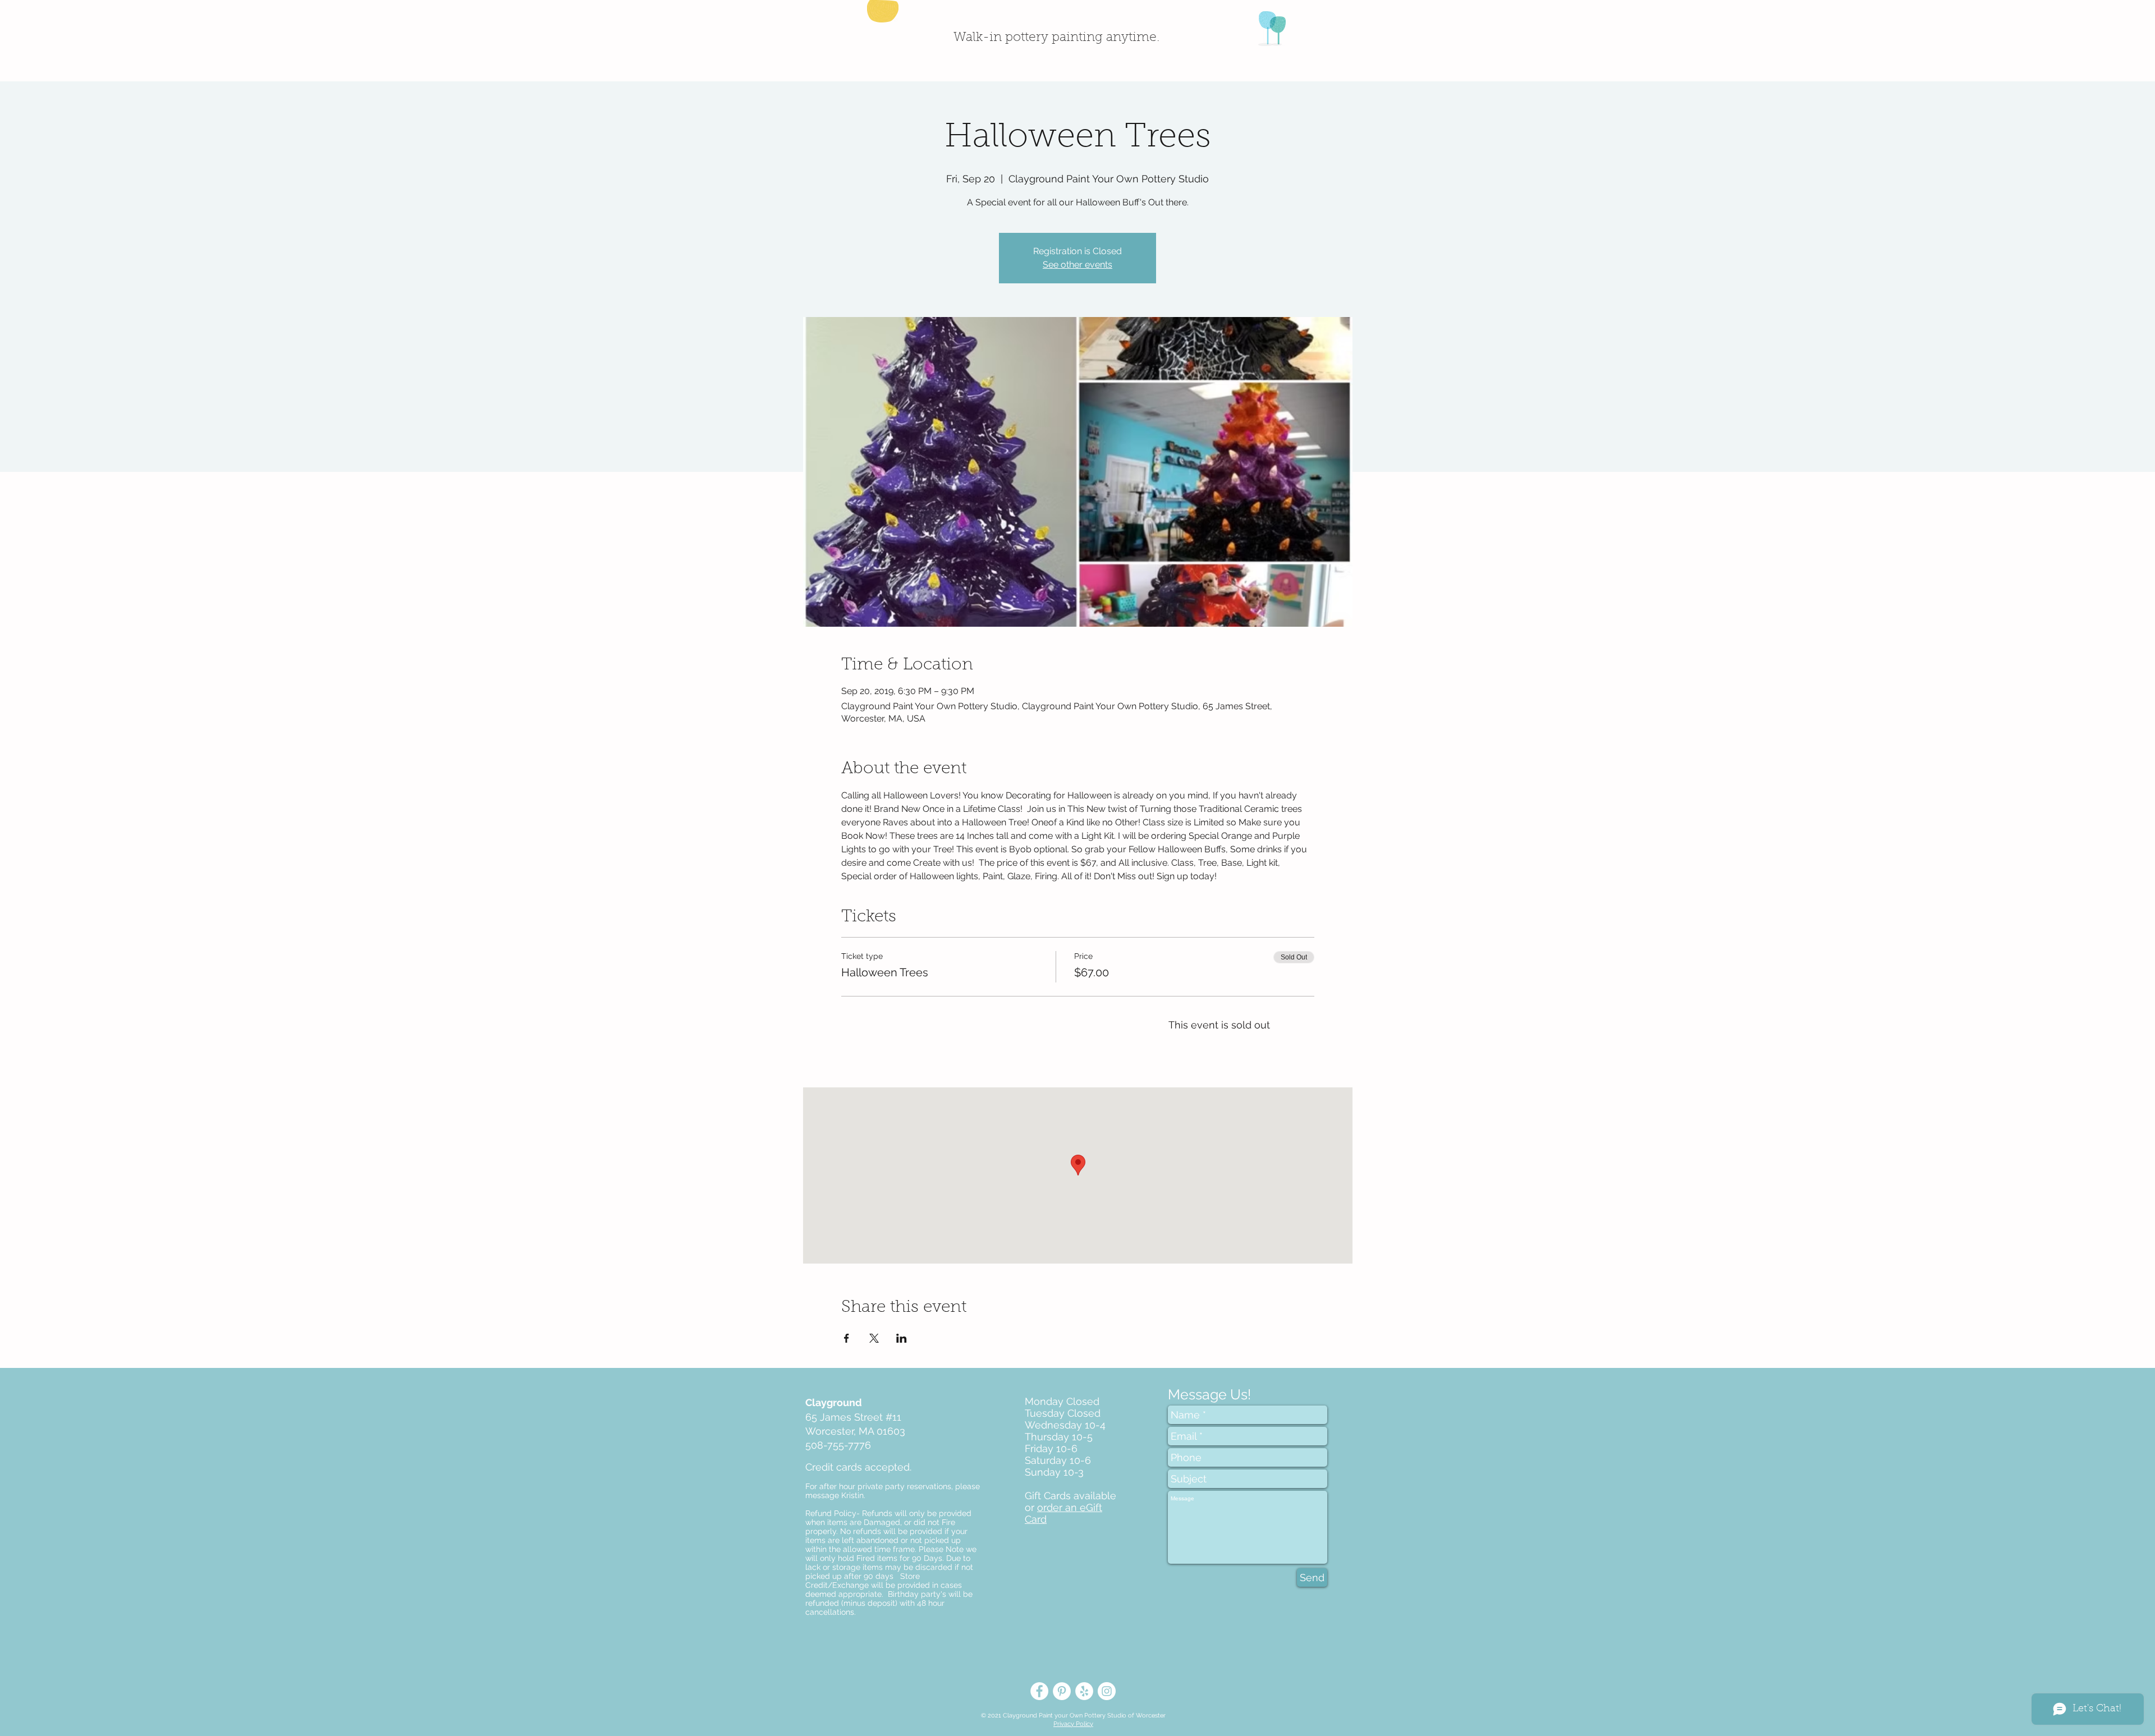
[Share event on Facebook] (847, 1338)
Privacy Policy (1073, 1724)
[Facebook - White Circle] (1039, 1691)
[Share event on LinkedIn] (902, 1338)
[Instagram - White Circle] (1107, 1691)
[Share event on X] (874, 1338)
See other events (1077, 265)
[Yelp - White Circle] (1084, 1691)
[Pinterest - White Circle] (1062, 1691)
